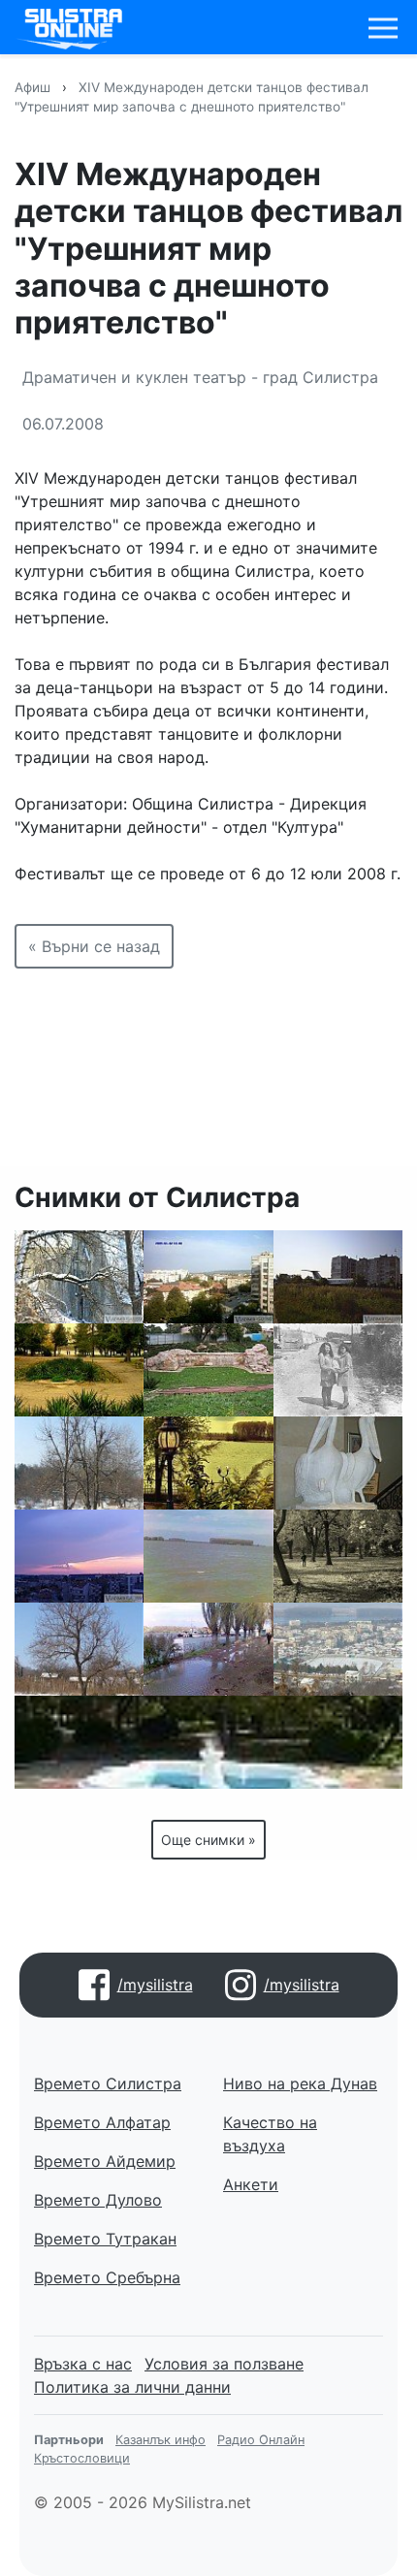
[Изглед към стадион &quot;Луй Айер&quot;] (338, 1649)
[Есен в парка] (79, 1370)
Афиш (32, 87)
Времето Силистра (108, 2083)
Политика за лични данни (132, 2387)
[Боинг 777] (338, 1277)
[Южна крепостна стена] (208, 1370)
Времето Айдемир (105, 2161)
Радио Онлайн (261, 2440)
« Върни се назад (94, 946)
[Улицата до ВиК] (338, 1370)
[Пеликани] (338, 1463)
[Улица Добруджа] (208, 1277)
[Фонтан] (208, 1742)
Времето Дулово (98, 2200)
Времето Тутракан (105, 2239)
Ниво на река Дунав (300, 2083)
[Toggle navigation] (383, 28)
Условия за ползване (224, 2364)
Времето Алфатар (102, 2122)
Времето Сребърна (107, 2277)
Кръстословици (82, 2458)
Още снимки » (208, 1840)
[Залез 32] (79, 1556)
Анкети (251, 2184)
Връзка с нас (83, 2364)
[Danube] (208, 1463)
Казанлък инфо (160, 2440)
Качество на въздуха (270, 2134)
